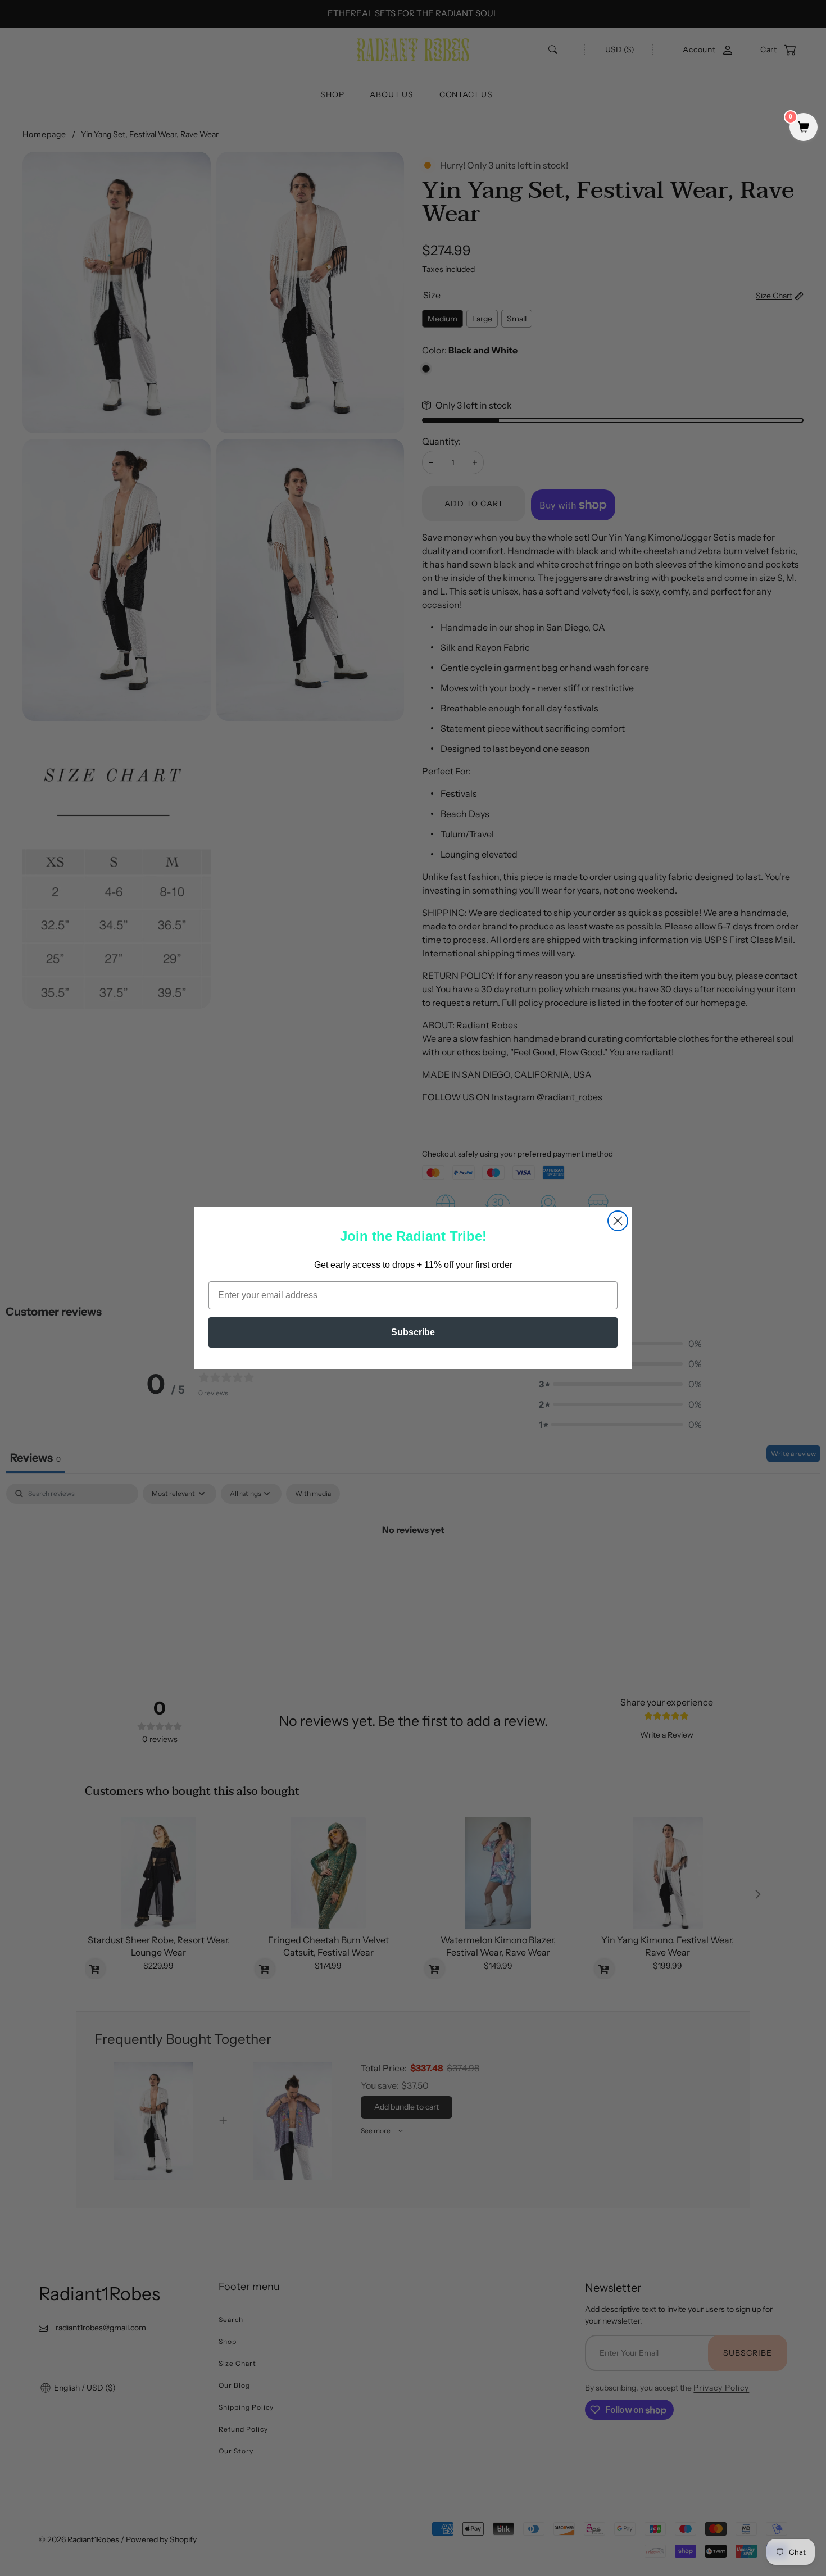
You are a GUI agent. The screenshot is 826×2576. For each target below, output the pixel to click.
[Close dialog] (618, 1221)
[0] (804, 128)
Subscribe (413, 1332)
